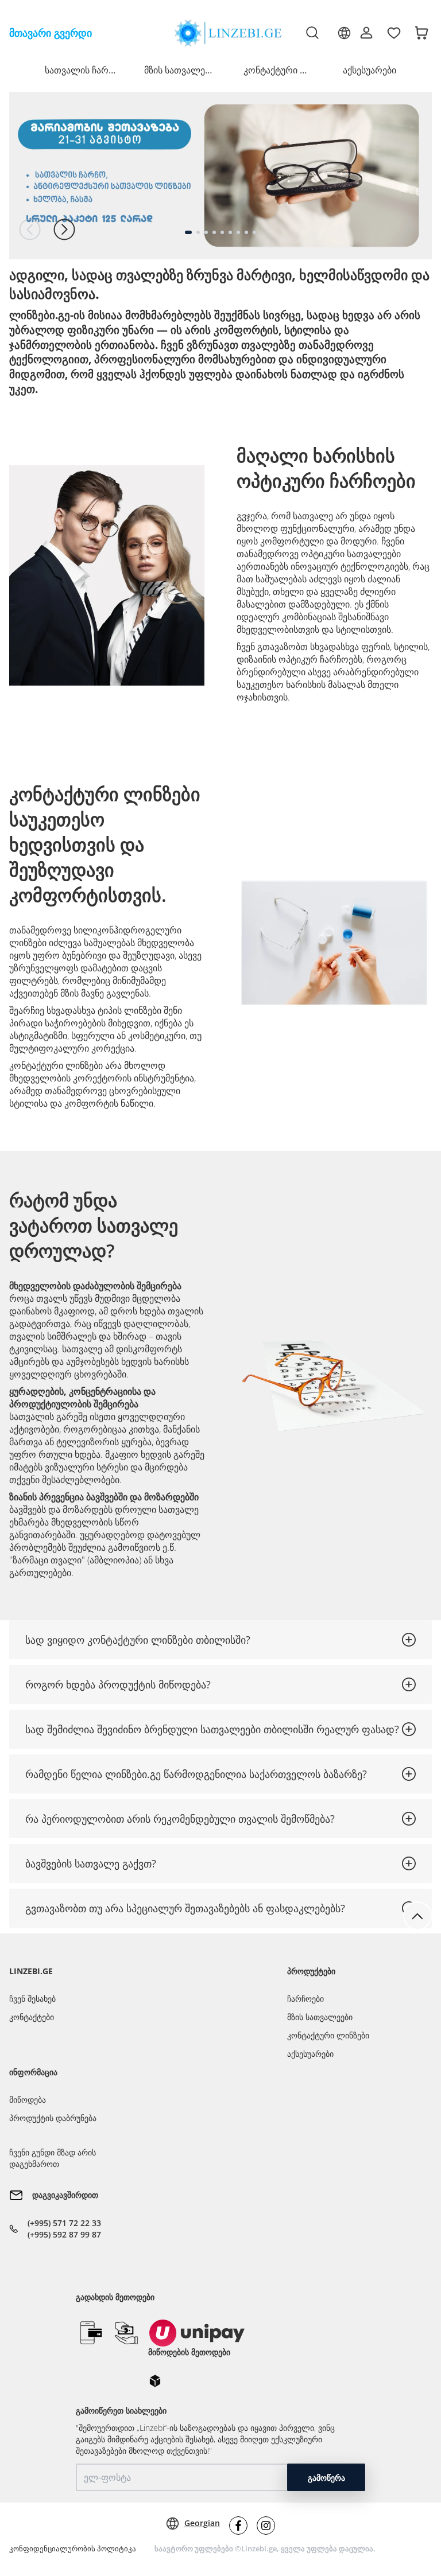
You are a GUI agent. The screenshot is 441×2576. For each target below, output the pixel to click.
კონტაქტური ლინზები (328, 2035)
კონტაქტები (32, 2017)
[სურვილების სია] (394, 33)
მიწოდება (28, 2100)
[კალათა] (421, 33)
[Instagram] (266, 2526)
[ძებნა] (312, 33)
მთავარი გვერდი (51, 33)
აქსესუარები (370, 70)
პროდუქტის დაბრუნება (53, 2118)
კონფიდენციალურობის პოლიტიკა (73, 2548)
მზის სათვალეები (320, 2017)
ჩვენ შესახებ (32, 1999)
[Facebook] (238, 2526)
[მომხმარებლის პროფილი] (366, 33)
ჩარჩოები (305, 1999)
